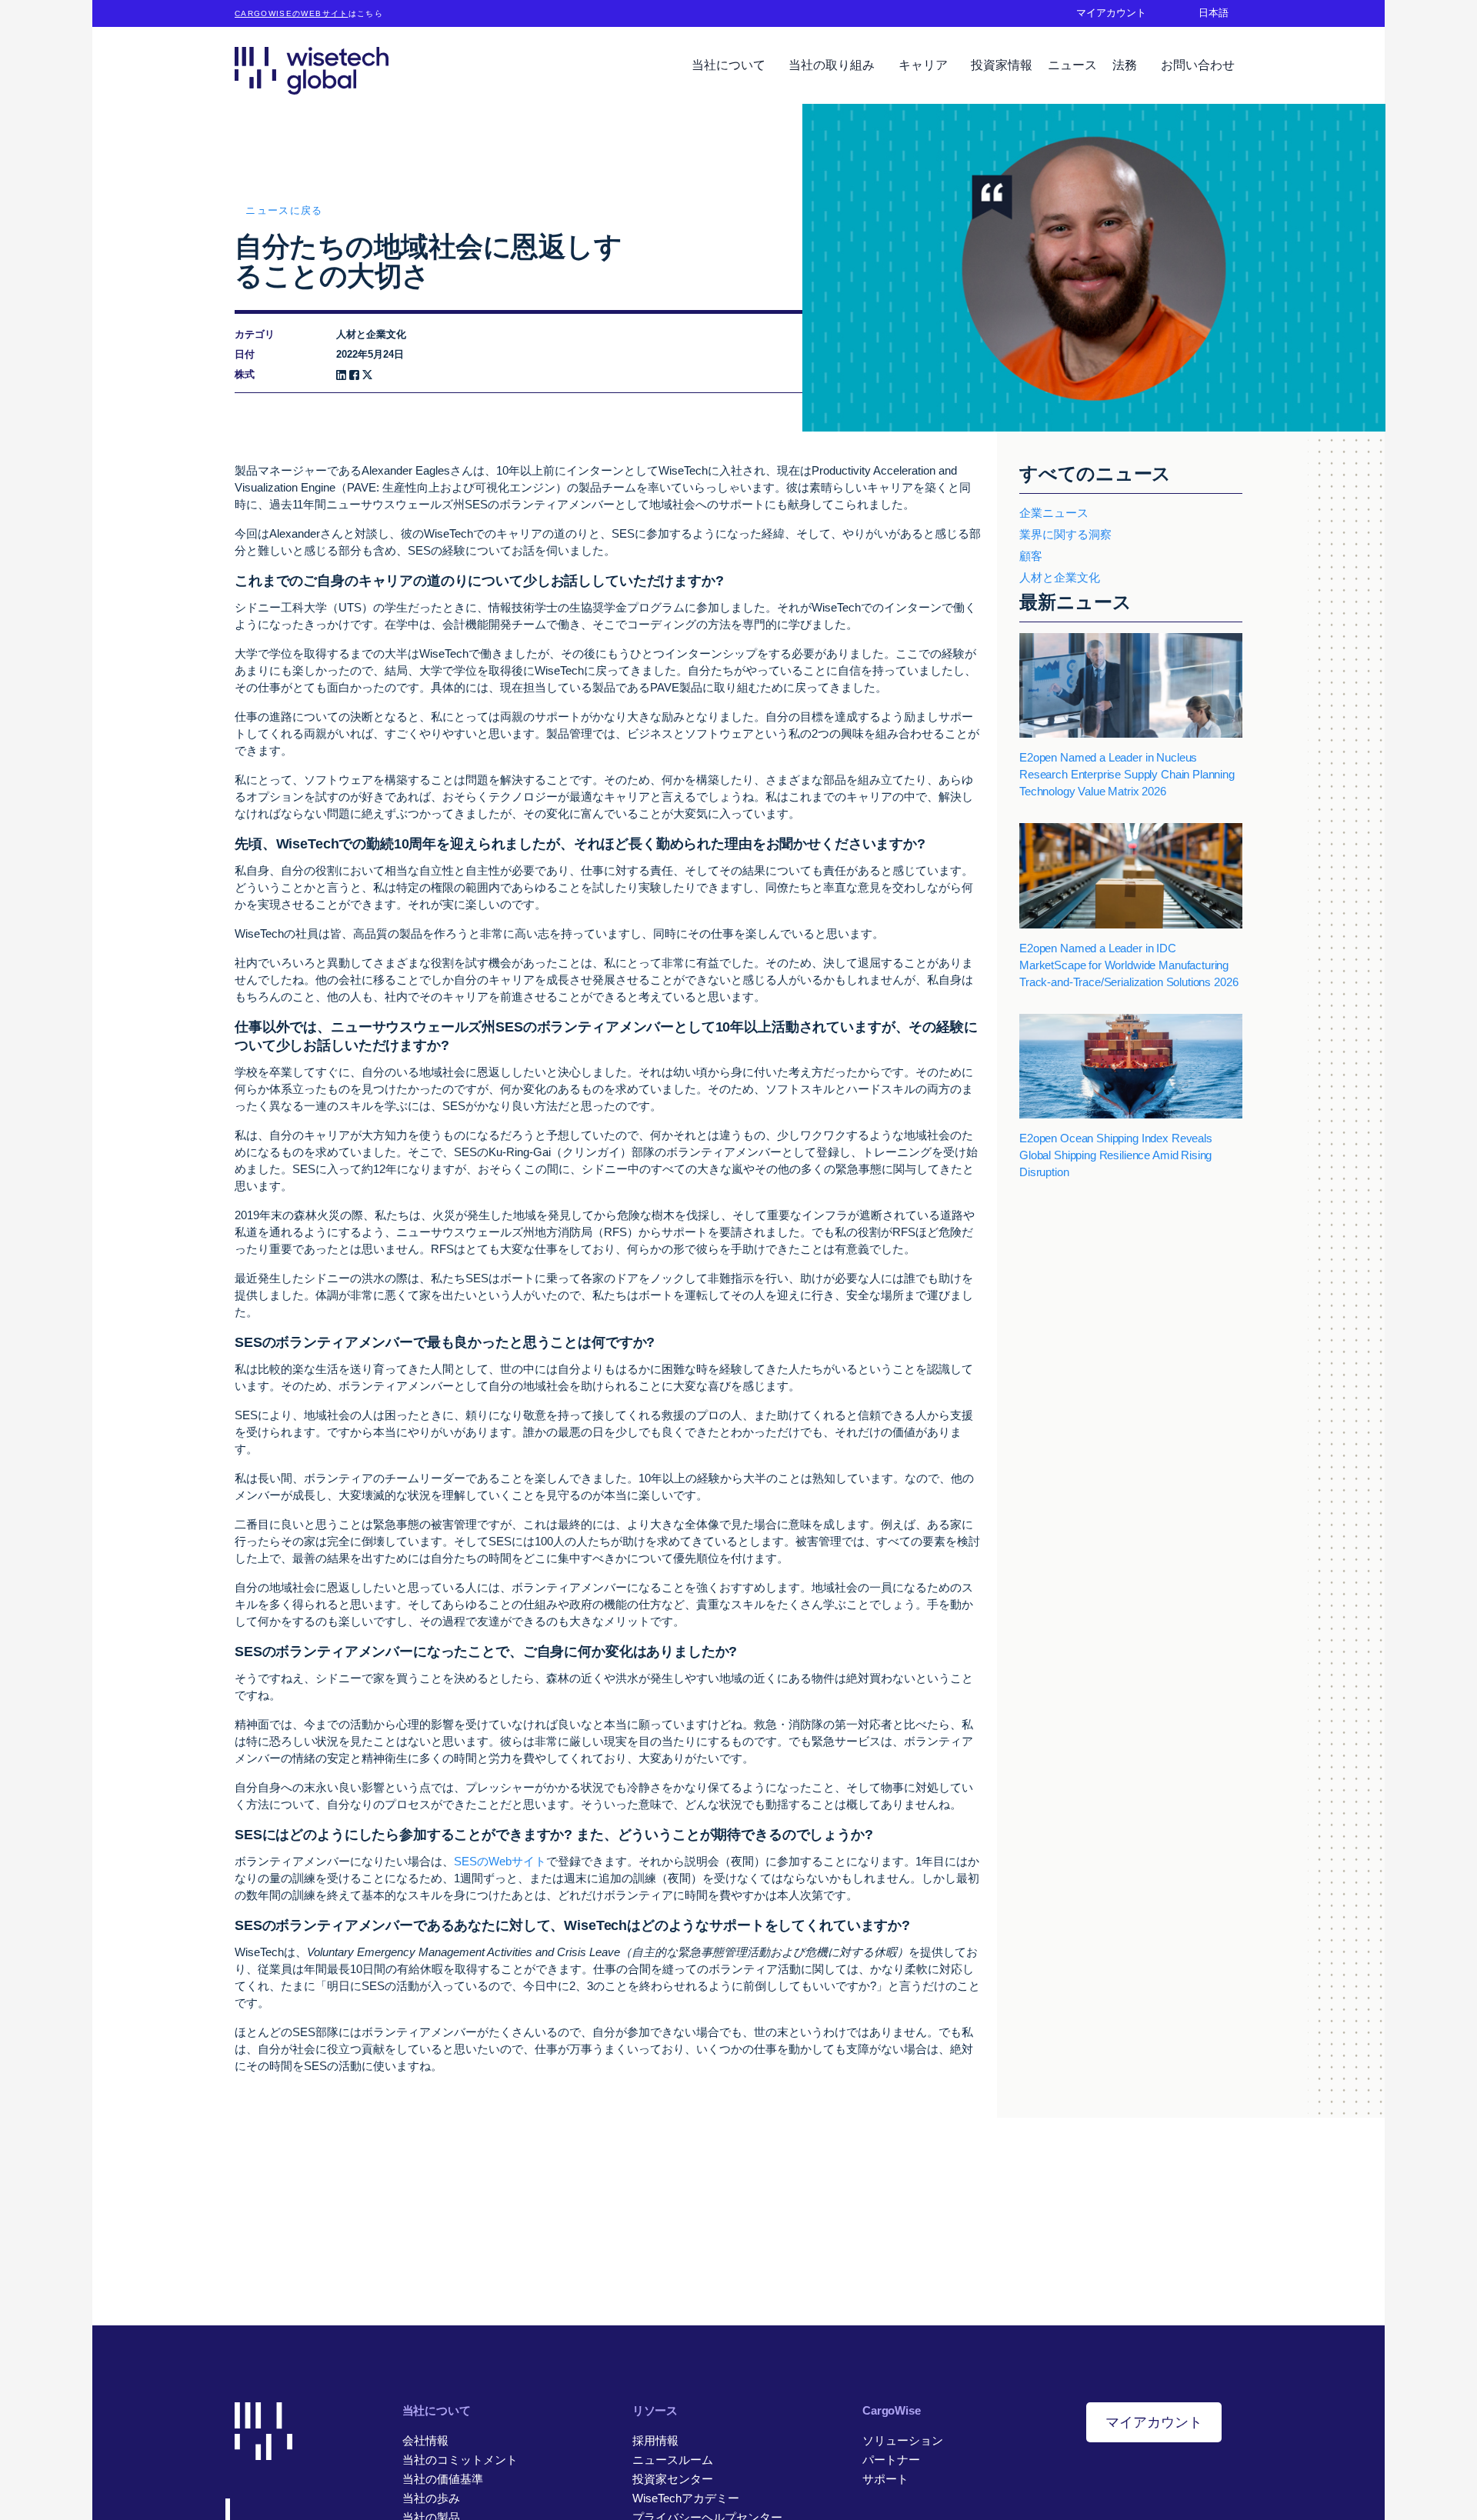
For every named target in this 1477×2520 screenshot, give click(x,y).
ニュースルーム (673, 2460)
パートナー (891, 2460)
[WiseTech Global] (312, 70)
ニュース (1072, 65)
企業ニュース (1054, 513)
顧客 (1031, 556)
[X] (367, 375)
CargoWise (892, 2410)
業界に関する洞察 (1065, 534)
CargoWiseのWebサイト (292, 13)
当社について (730, 65)
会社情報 (425, 2440)
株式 (245, 374)
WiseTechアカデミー (686, 2498)
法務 (1126, 65)
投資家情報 (1002, 65)
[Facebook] (354, 375)
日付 (245, 354)
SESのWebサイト (500, 1861)
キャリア (925, 65)
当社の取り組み (833, 65)
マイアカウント (1154, 2422)
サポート (885, 2479)
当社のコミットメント (460, 2460)
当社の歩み (431, 2498)
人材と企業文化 (1060, 577)
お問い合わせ (1198, 65)
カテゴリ (255, 334)
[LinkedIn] (341, 375)
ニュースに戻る (284, 210)
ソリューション (903, 2440)
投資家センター (673, 2479)
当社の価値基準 (443, 2479)
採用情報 (655, 2440)
